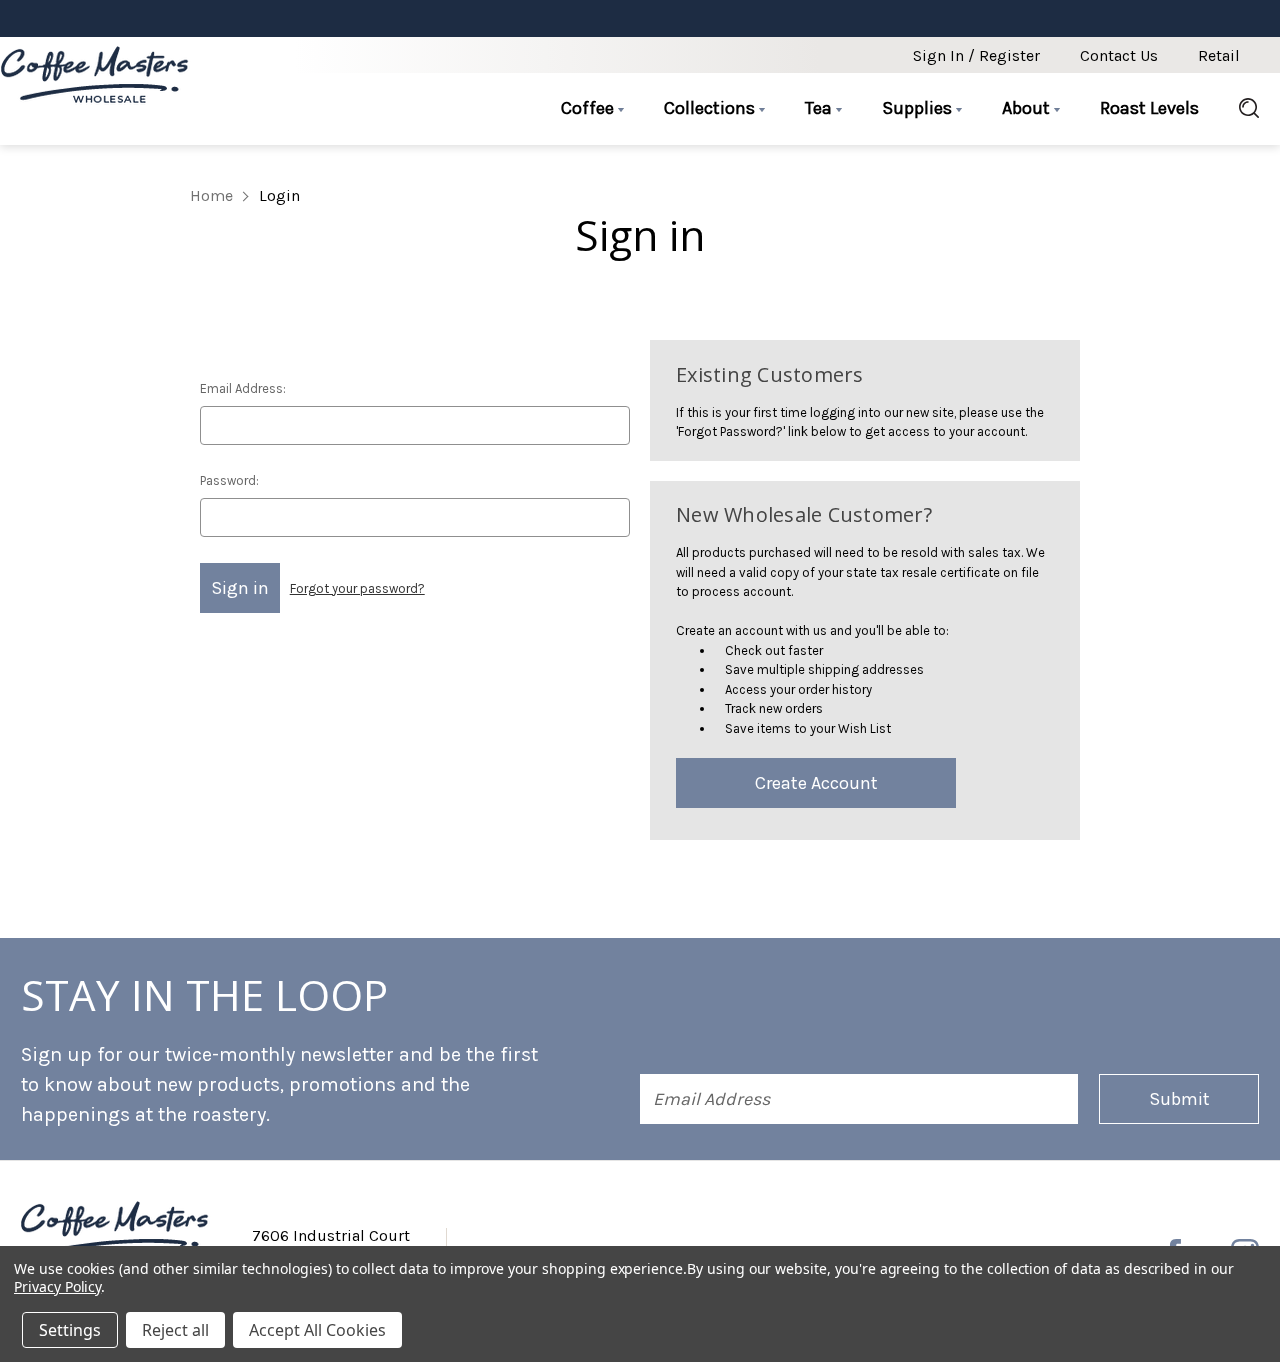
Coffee (589, 108)
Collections (711, 108)
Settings (70, 1330)
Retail (1219, 55)
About (1028, 108)
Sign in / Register (976, 55)
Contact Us (1119, 55)
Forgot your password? (357, 588)
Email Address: (243, 388)
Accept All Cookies (317, 1330)
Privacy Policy (57, 1286)
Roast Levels (1149, 108)
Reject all (175, 1330)
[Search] (1239, 109)
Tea (820, 108)
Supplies (919, 108)
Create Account (816, 783)
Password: (229, 480)
